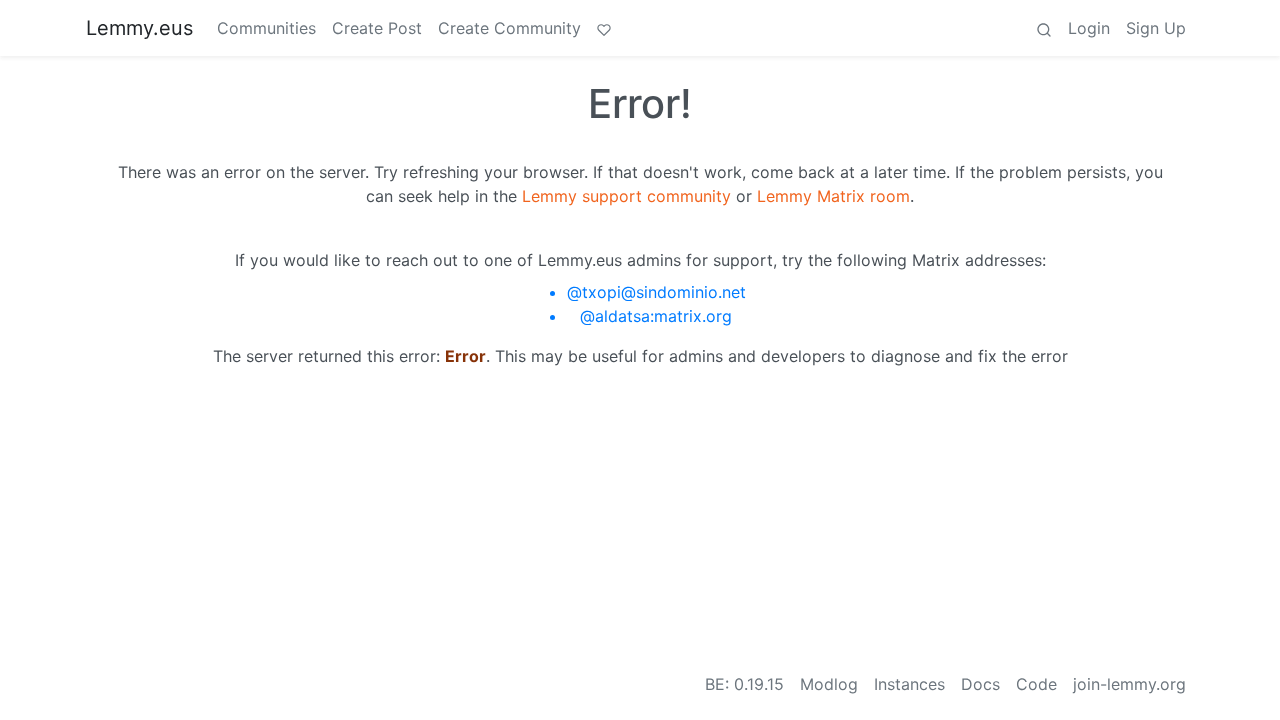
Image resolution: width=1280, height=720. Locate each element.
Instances (909, 684)
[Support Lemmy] (604, 28)
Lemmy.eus (139, 28)
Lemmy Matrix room (833, 196)
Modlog (829, 684)
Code (1036, 684)
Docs (980, 684)
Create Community (509, 28)
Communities (266, 28)
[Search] (1044, 28)
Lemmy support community (626, 196)
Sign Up (1156, 28)
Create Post (377, 28)
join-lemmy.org (1129, 684)
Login (1089, 28)
